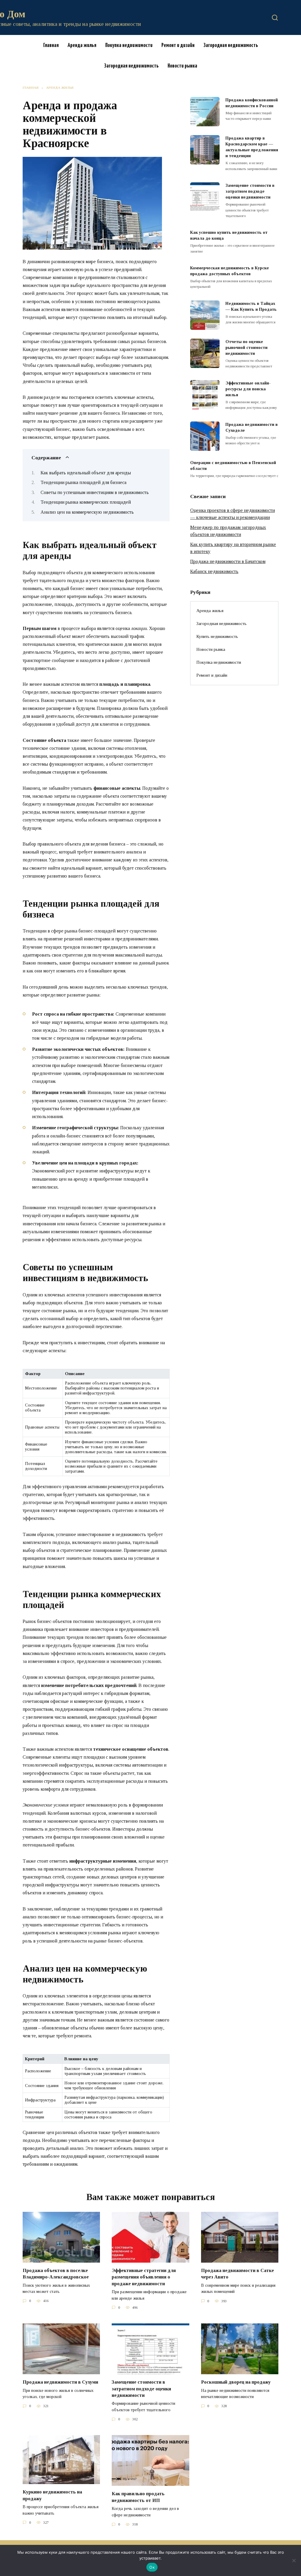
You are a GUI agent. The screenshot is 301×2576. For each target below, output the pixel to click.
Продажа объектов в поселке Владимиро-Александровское (56, 2274)
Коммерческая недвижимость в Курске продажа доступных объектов (230, 271)
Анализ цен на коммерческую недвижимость (87, 512)
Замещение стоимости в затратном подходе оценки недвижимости (250, 191)
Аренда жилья (82, 45)
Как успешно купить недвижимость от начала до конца (229, 235)
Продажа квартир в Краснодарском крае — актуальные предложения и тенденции (252, 147)
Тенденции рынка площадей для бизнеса (83, 482)
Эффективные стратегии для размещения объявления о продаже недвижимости (144, 2277)
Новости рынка (182, 66)
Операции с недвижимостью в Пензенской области (233, 466)
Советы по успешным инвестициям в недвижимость (95, 492)
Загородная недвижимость (231, 45)
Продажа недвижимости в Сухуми (60, 2382)
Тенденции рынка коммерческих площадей (86, 502)
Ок (152, 2567)
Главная (51, 45)
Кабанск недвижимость (214, 571)
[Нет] (294, 2560)
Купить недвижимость (217, 636)
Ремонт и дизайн (178, 45)
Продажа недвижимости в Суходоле (252, 427)
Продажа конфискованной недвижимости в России (252, 103)
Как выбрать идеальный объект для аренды (86, 473)
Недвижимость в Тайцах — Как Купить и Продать (251, 306)
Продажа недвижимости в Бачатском (228, 561)
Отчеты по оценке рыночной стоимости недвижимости (246, 347)
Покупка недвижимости (129, 45)
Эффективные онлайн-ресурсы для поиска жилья (248, 389)
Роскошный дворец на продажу (236, 2382)
